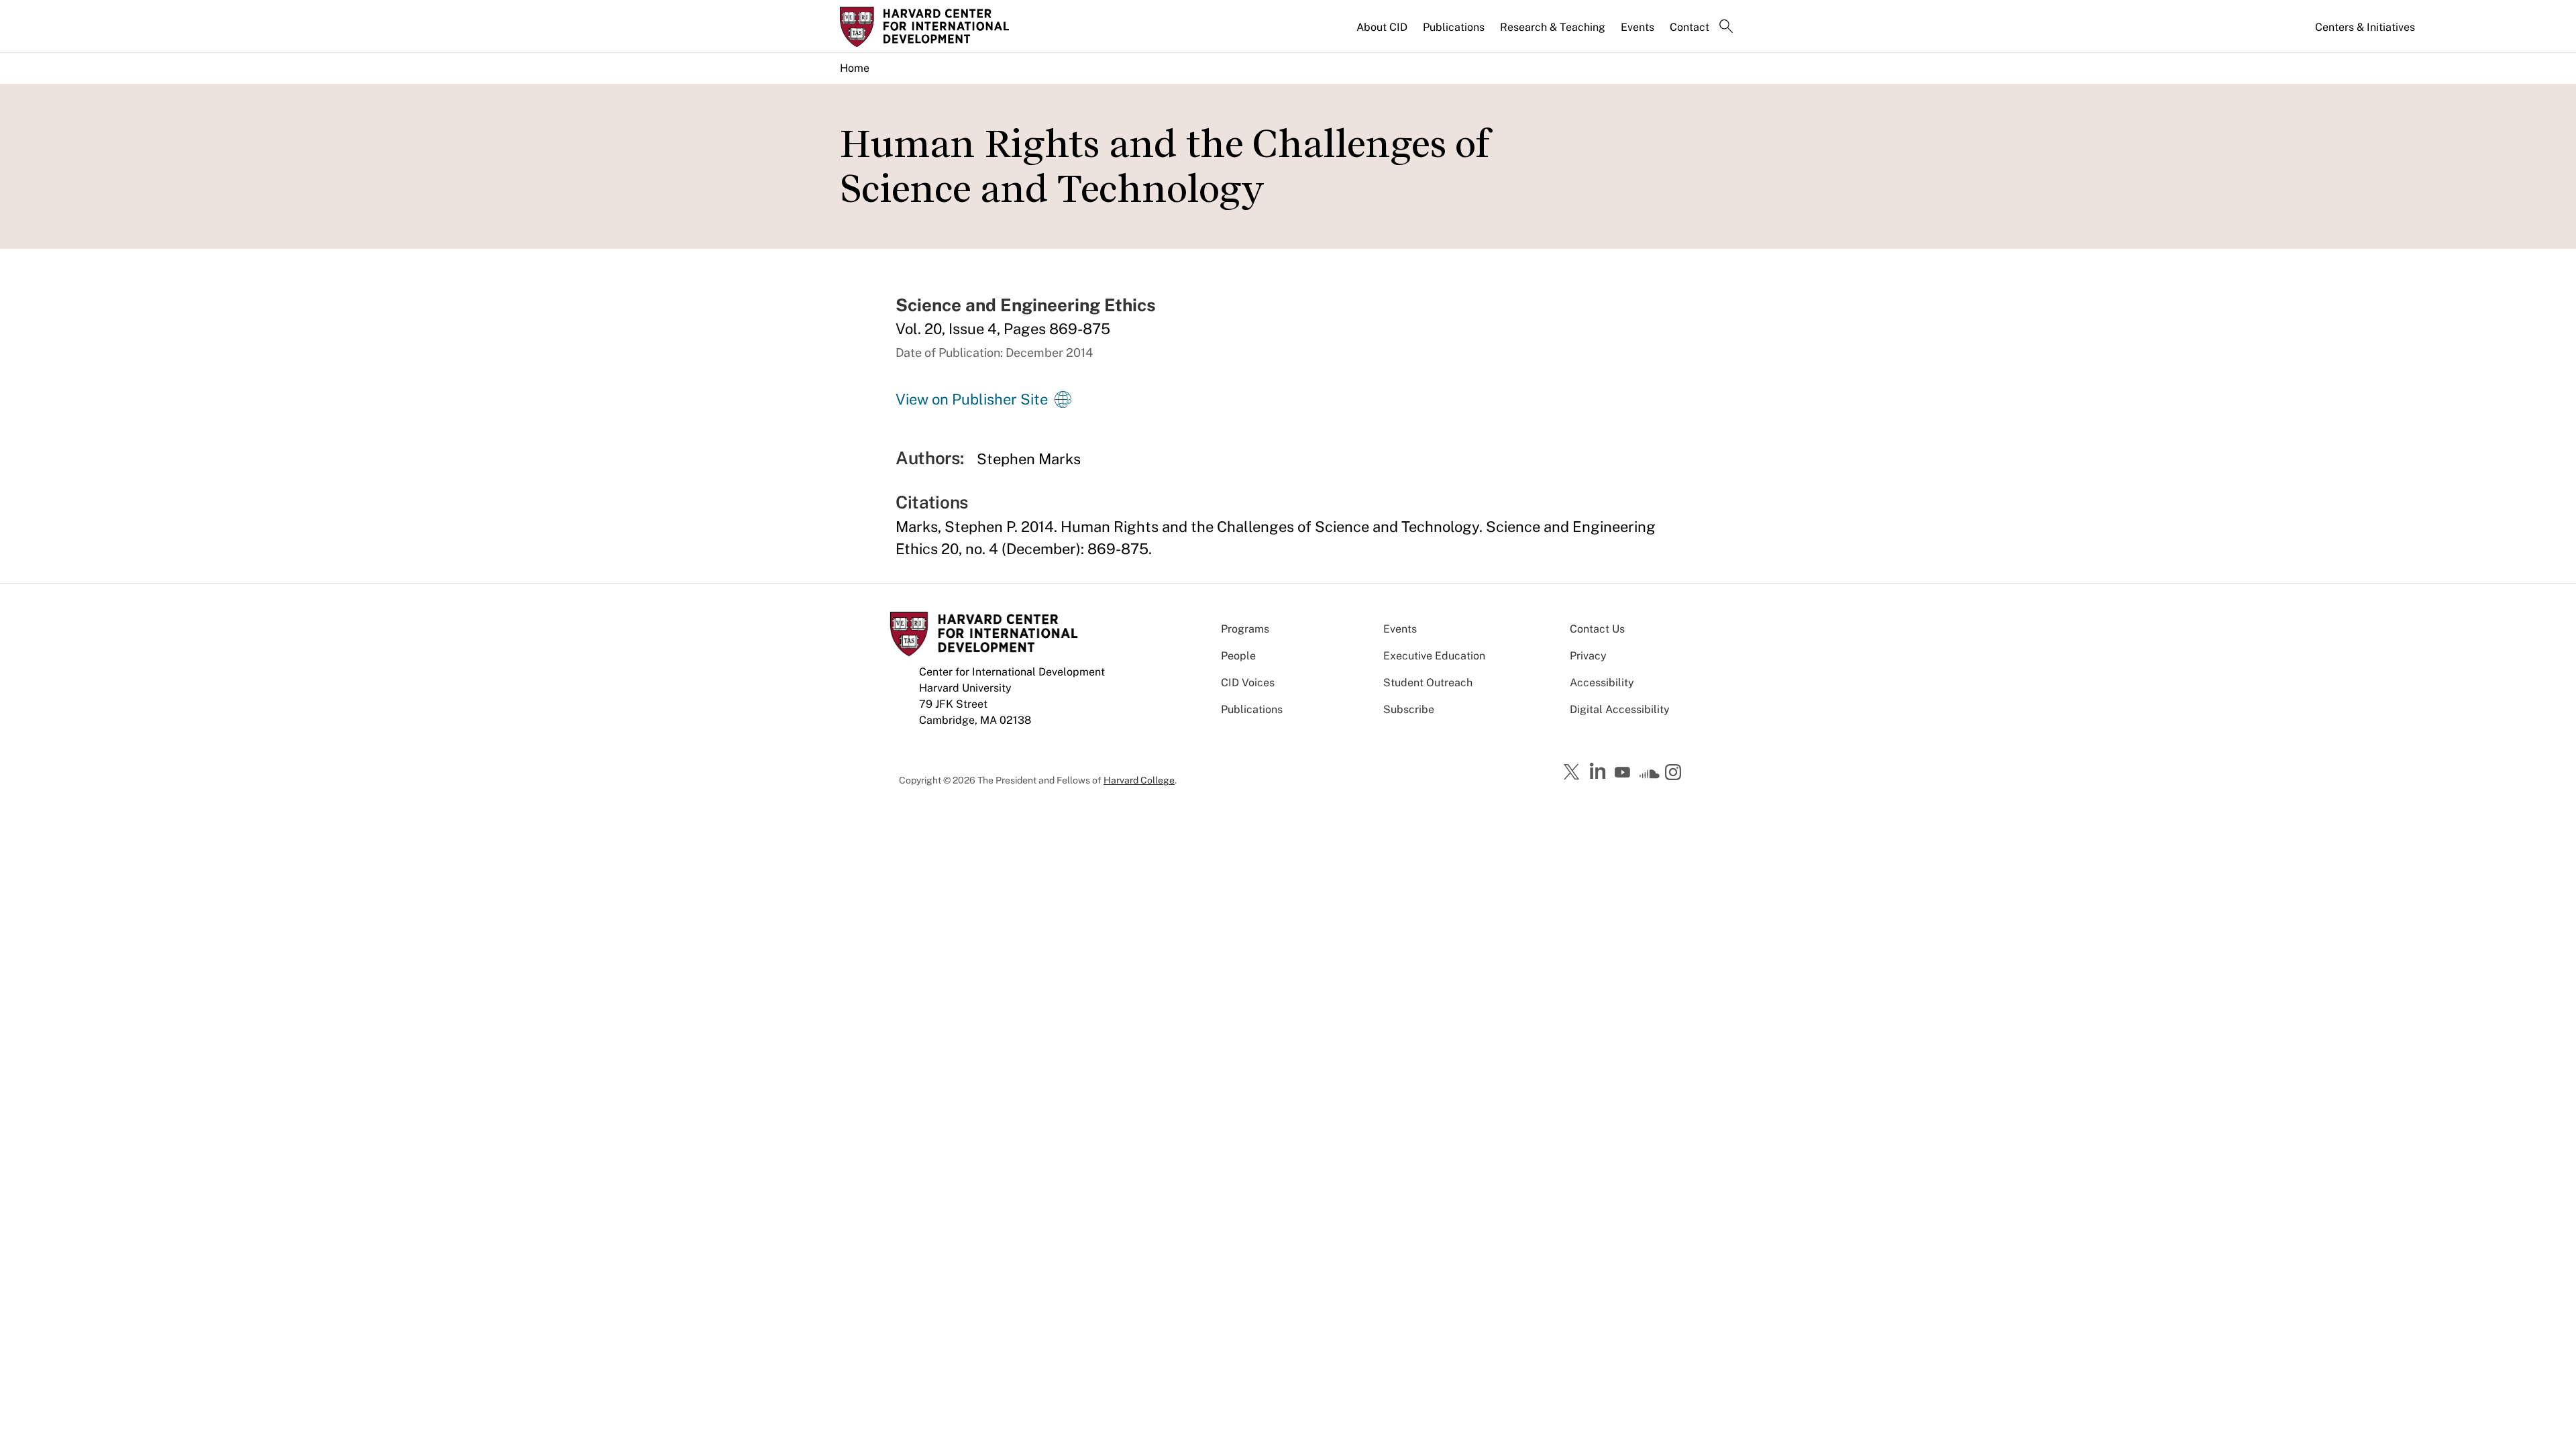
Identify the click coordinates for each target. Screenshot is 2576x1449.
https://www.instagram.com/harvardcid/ (1675, 773)
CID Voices (1248, 683)
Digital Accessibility (1620, 709)
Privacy (1588, 656)
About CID (1382, 27)
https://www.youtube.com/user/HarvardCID (1624, 773)
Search (1726, 28)
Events (1638, 27)
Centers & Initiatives (2365, 27)
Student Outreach (1428, 683)
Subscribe (1409, 709)
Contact (1689, 27)
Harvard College (1139, 780)
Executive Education (1434, 656)
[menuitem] (1383, 33)
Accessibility (1602, 683)
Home (855, 68)
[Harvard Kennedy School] (945, 27)
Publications (1454, 27)
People (1238, 656)
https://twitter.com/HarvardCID (1574, 773)
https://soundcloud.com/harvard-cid (1650, 777)
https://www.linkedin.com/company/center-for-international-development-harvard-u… (1599, 771)
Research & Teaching (1553, 27)
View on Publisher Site (972, 399)
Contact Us (1597, 629)
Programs (1245, 629)
